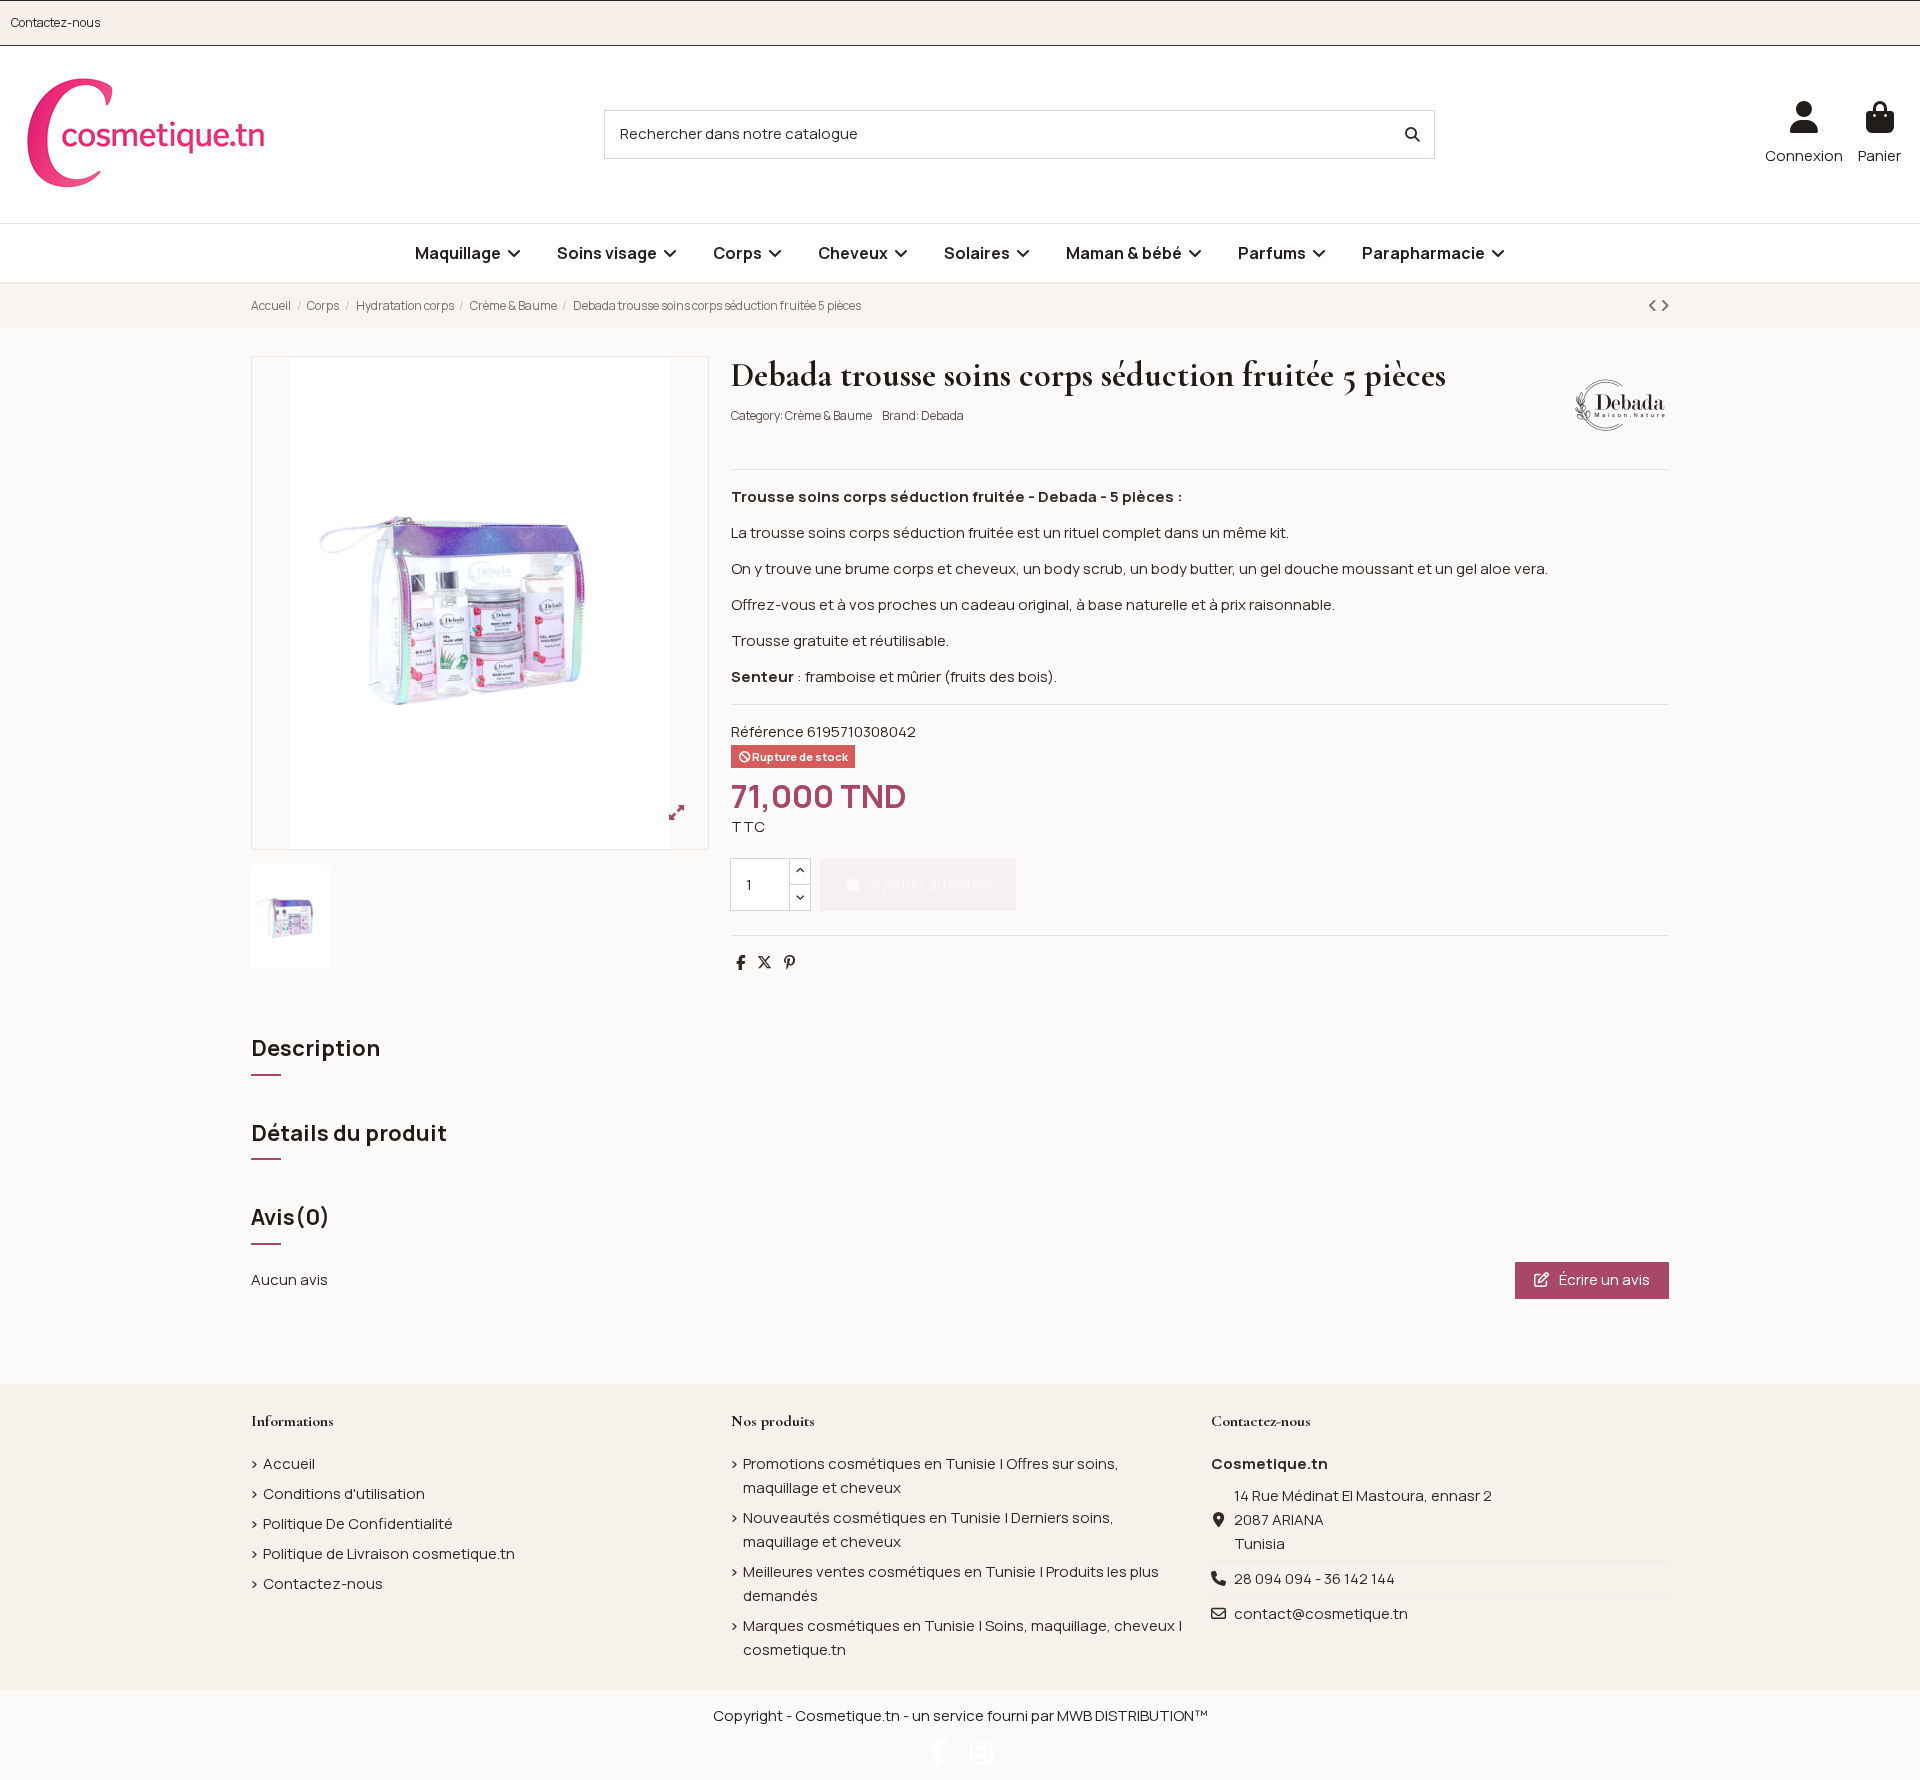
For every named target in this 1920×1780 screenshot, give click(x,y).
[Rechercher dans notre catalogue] (1412, 134)
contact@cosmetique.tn (1321, 1613)
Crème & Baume (828, 415)
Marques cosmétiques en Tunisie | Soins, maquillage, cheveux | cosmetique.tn (962, 1637)
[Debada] (1620, 403)
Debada (942, 415)
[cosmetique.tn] (146, 133)
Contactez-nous (55, 22)
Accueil (289, 1463)
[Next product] (1664, 305)
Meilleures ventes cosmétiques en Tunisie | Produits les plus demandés (951, 1583)
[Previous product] (1654, 305)
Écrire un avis (1603, 1279)
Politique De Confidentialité (358, 1523)
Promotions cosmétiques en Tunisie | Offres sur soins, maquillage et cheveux (931, 1475)
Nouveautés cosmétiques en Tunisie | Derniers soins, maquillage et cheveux (928, 1529)
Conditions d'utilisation (344, 1493)
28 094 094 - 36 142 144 (1314, 1578)
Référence (767, 731)
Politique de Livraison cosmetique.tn (389, 1553)
